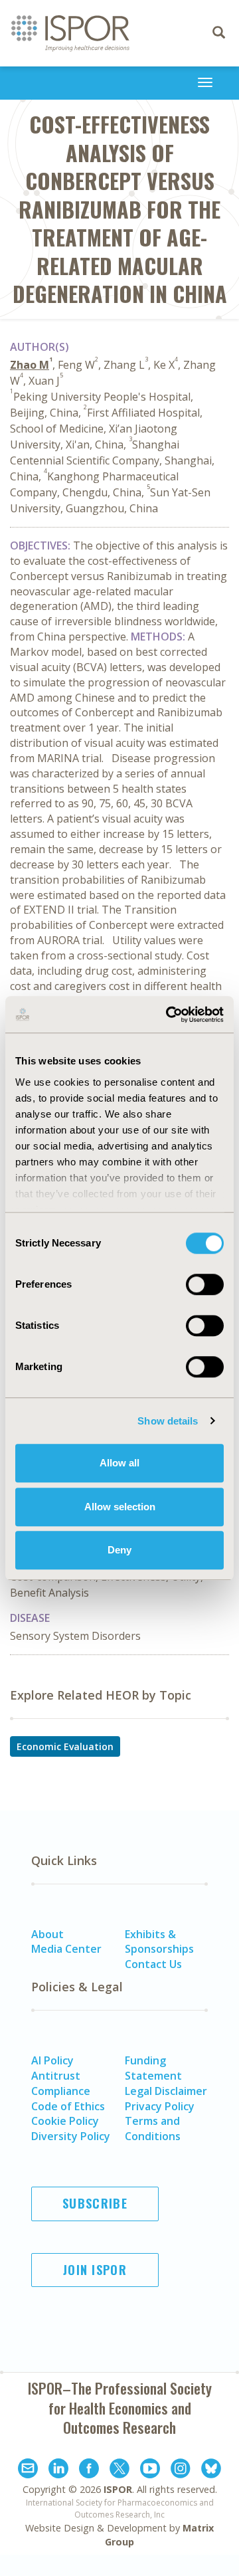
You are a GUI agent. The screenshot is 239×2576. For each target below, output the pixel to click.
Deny (119, 1550)
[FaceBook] (89, 2470)
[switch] (205, 1284)
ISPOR (118, 2489)
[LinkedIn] (58, 2470)
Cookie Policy (65, 2121)
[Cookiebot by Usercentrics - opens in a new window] (169, 1015)
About (47, 1934)
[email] (28, 2470)
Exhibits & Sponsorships (159, 1942)
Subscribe (95, 2203)
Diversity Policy (71, 2136)
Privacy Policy (160, 2106)
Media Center (66, 1949)
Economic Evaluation (65, 1746)
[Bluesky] (211, 2470)
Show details (168, 1421)
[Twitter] (119, 2470)
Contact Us (153, 1964)
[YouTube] (150, 2470)
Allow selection (120, 1507)
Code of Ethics (68, 2106)
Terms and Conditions (153, 2129)
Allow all (119, 1463)
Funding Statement (153, 2068)
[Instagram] (181, 2470)
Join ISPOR (95, 2270)
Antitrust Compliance (61, 2083)
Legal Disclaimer (166, 2091)
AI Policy (52, 2060)
